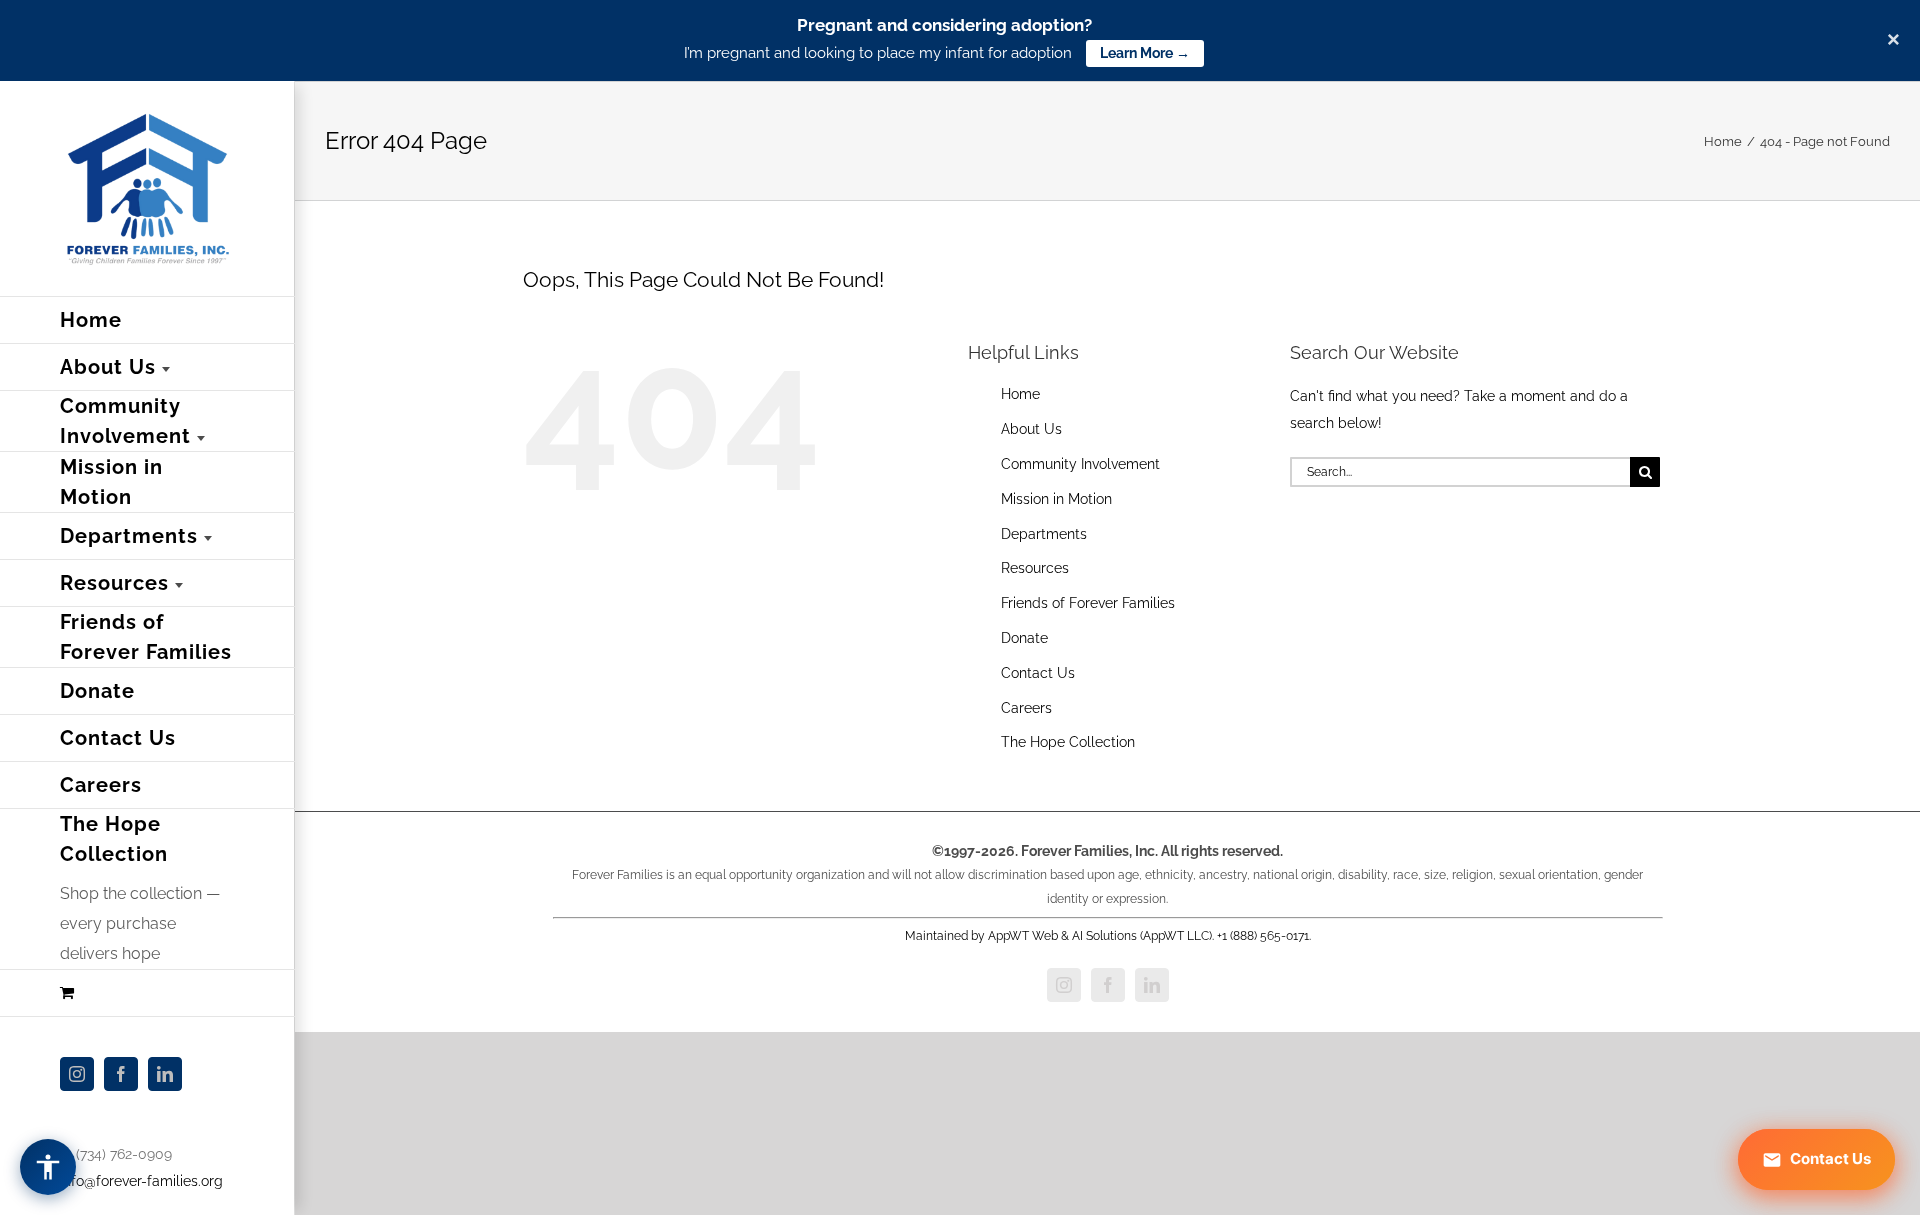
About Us (1031, 429)
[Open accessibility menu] (48, 1167)
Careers (1026, 708)
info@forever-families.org (141, 1181)
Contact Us (1038, 673)
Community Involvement (1080, 464)
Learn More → (1145, 53)
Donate (1024, 638)
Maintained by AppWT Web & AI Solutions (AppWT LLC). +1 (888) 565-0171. (1108, 936)
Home (1020, 394)
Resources (1035, 568)
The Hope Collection (1068, 742)
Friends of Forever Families (1088, 603)
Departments (1044, 534)
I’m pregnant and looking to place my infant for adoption (878, 53)
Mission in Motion (1056, 499)
